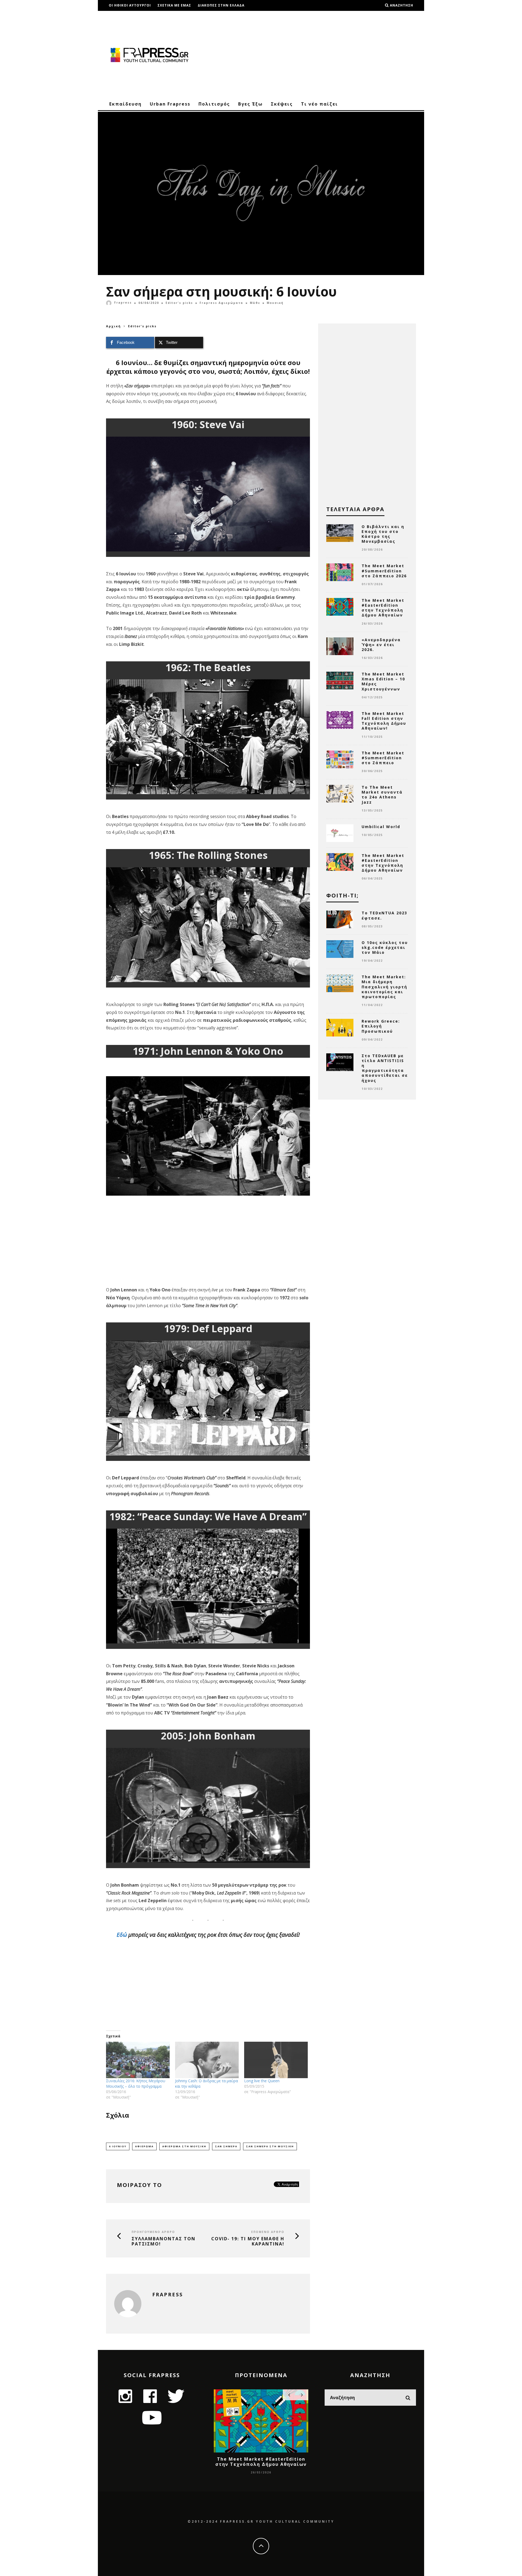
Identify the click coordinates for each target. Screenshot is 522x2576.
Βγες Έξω (250, 104)
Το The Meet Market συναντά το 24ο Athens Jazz (382, 795)
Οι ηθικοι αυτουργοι (130, 5)
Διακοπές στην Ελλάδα (221, 5)
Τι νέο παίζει (319, 104)
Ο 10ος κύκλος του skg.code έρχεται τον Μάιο (385, 947)
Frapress (123, 303)
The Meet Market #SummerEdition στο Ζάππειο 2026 (384, 571)
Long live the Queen (262, 2081)
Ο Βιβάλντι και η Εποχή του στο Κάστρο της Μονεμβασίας (383, 534)
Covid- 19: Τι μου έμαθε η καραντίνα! (248, 2241)
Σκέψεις (282, 104)
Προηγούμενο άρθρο (153, 2232)
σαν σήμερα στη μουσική (270, 2146)
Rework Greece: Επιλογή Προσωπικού (381, 1026)
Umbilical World (381, 827)
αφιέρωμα (144, 2146)
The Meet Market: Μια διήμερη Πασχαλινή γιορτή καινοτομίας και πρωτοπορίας (384, 987)
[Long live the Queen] (276, 2060)
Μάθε (255, 303)
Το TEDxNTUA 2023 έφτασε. (384, 915)
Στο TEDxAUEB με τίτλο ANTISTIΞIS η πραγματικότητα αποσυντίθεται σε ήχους (385, 1068)
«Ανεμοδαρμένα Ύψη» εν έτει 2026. (381, 645)
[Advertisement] (317, 54)
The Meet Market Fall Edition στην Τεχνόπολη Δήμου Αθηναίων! (384, 721)
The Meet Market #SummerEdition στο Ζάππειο (383, 758)
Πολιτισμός (214, 104)
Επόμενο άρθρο (268, 2232)
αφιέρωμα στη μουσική (184, 2146)
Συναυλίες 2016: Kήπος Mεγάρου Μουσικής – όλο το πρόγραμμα (136, 2083)
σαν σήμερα (226, 2146)
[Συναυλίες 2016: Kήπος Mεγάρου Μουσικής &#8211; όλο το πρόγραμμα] (138, 2060)
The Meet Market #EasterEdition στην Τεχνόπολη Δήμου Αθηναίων (383, 608)
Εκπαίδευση (125, 104)
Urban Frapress (170, 104)
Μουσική (275, 303)
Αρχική (114, 326)
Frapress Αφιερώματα (221, 303)
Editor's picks (179, 303)
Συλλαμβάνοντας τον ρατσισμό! (164, 2241)
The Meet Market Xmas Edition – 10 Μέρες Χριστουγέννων (383, 681)
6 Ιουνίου (118, 2146)
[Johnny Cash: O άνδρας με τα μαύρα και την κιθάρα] (207, 2060)
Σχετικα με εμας (174, 5)
